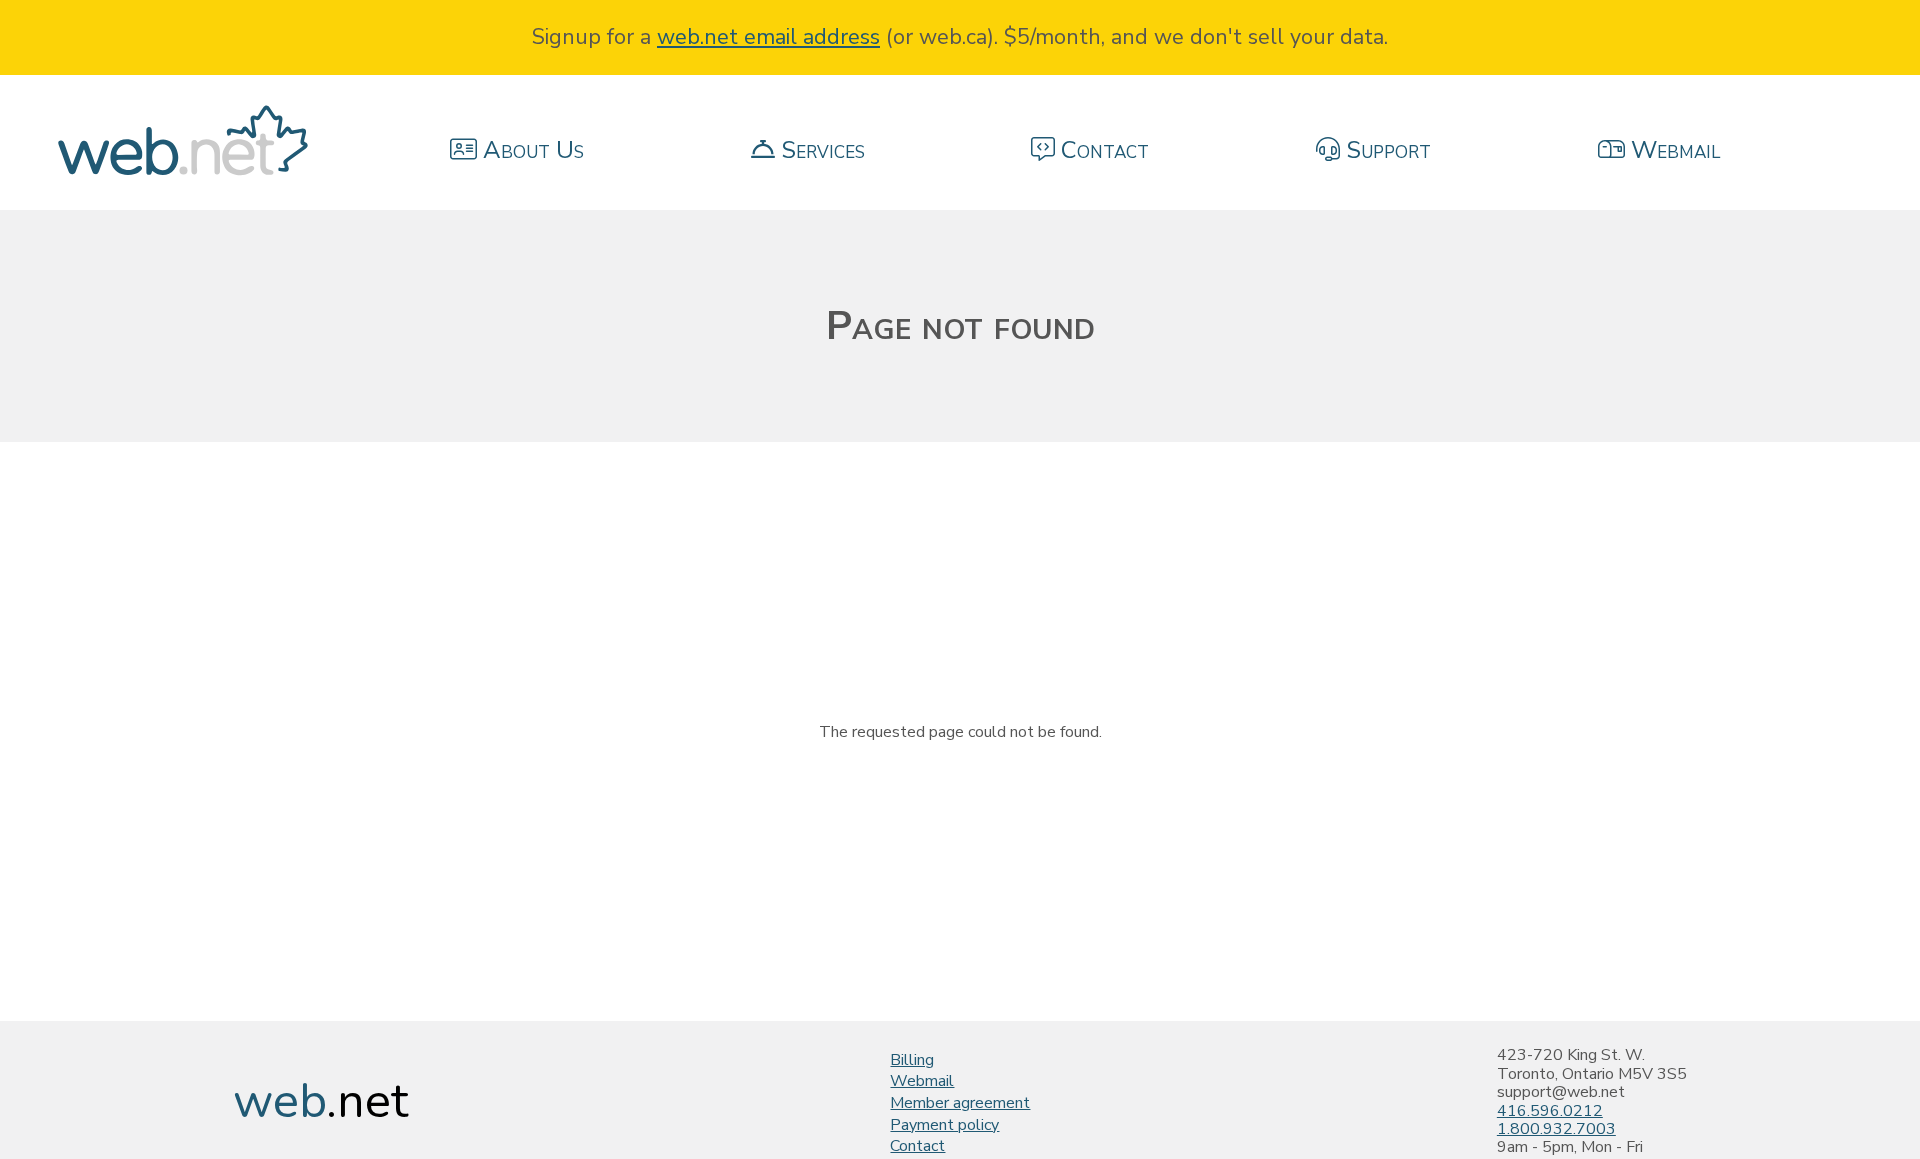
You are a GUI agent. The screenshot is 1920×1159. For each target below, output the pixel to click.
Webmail (922, 1081)
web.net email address (768, 37)
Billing (912, 1060)
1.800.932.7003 (1556, 1129)
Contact (917, 1146)
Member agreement (960, 1103)
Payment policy (944, 1125)
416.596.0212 (1550, 1111)
